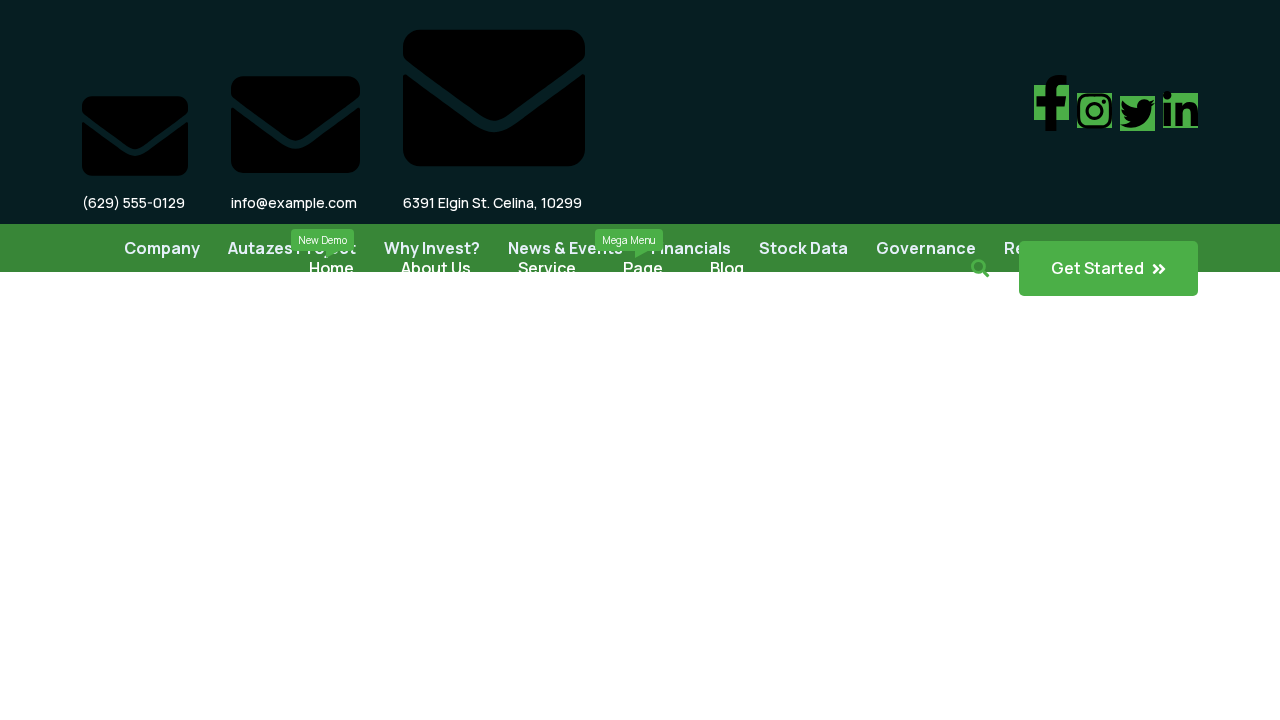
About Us (436, 268)
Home (331, 268)
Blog (727, 268)
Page (643, 268)
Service (547, 268)
